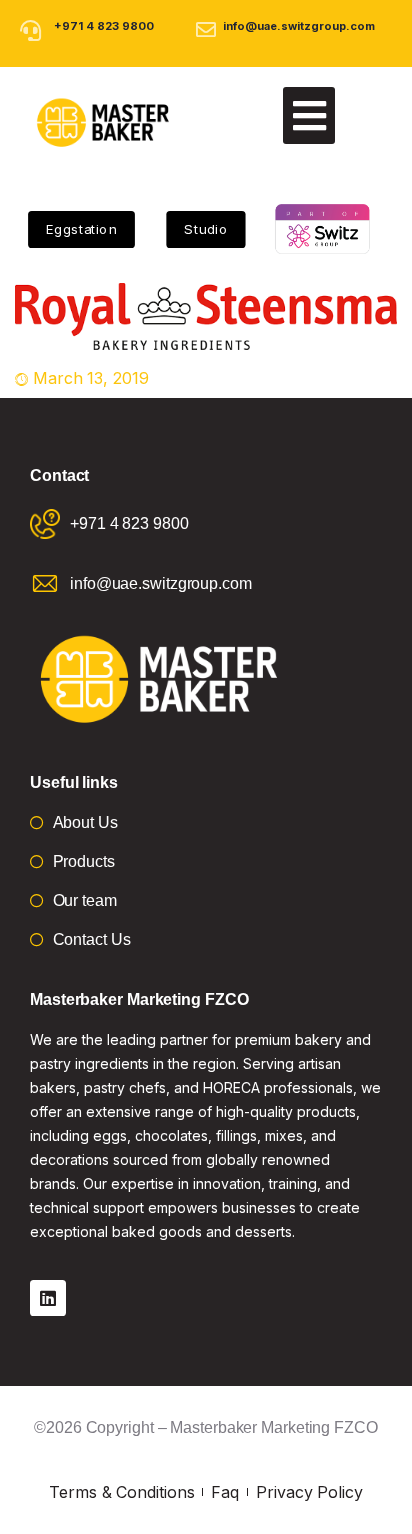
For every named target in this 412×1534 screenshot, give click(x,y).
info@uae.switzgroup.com (299, 26)
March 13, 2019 (91, 378)
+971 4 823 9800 (104, 26)
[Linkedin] (48, 1298)
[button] (309, 115)
